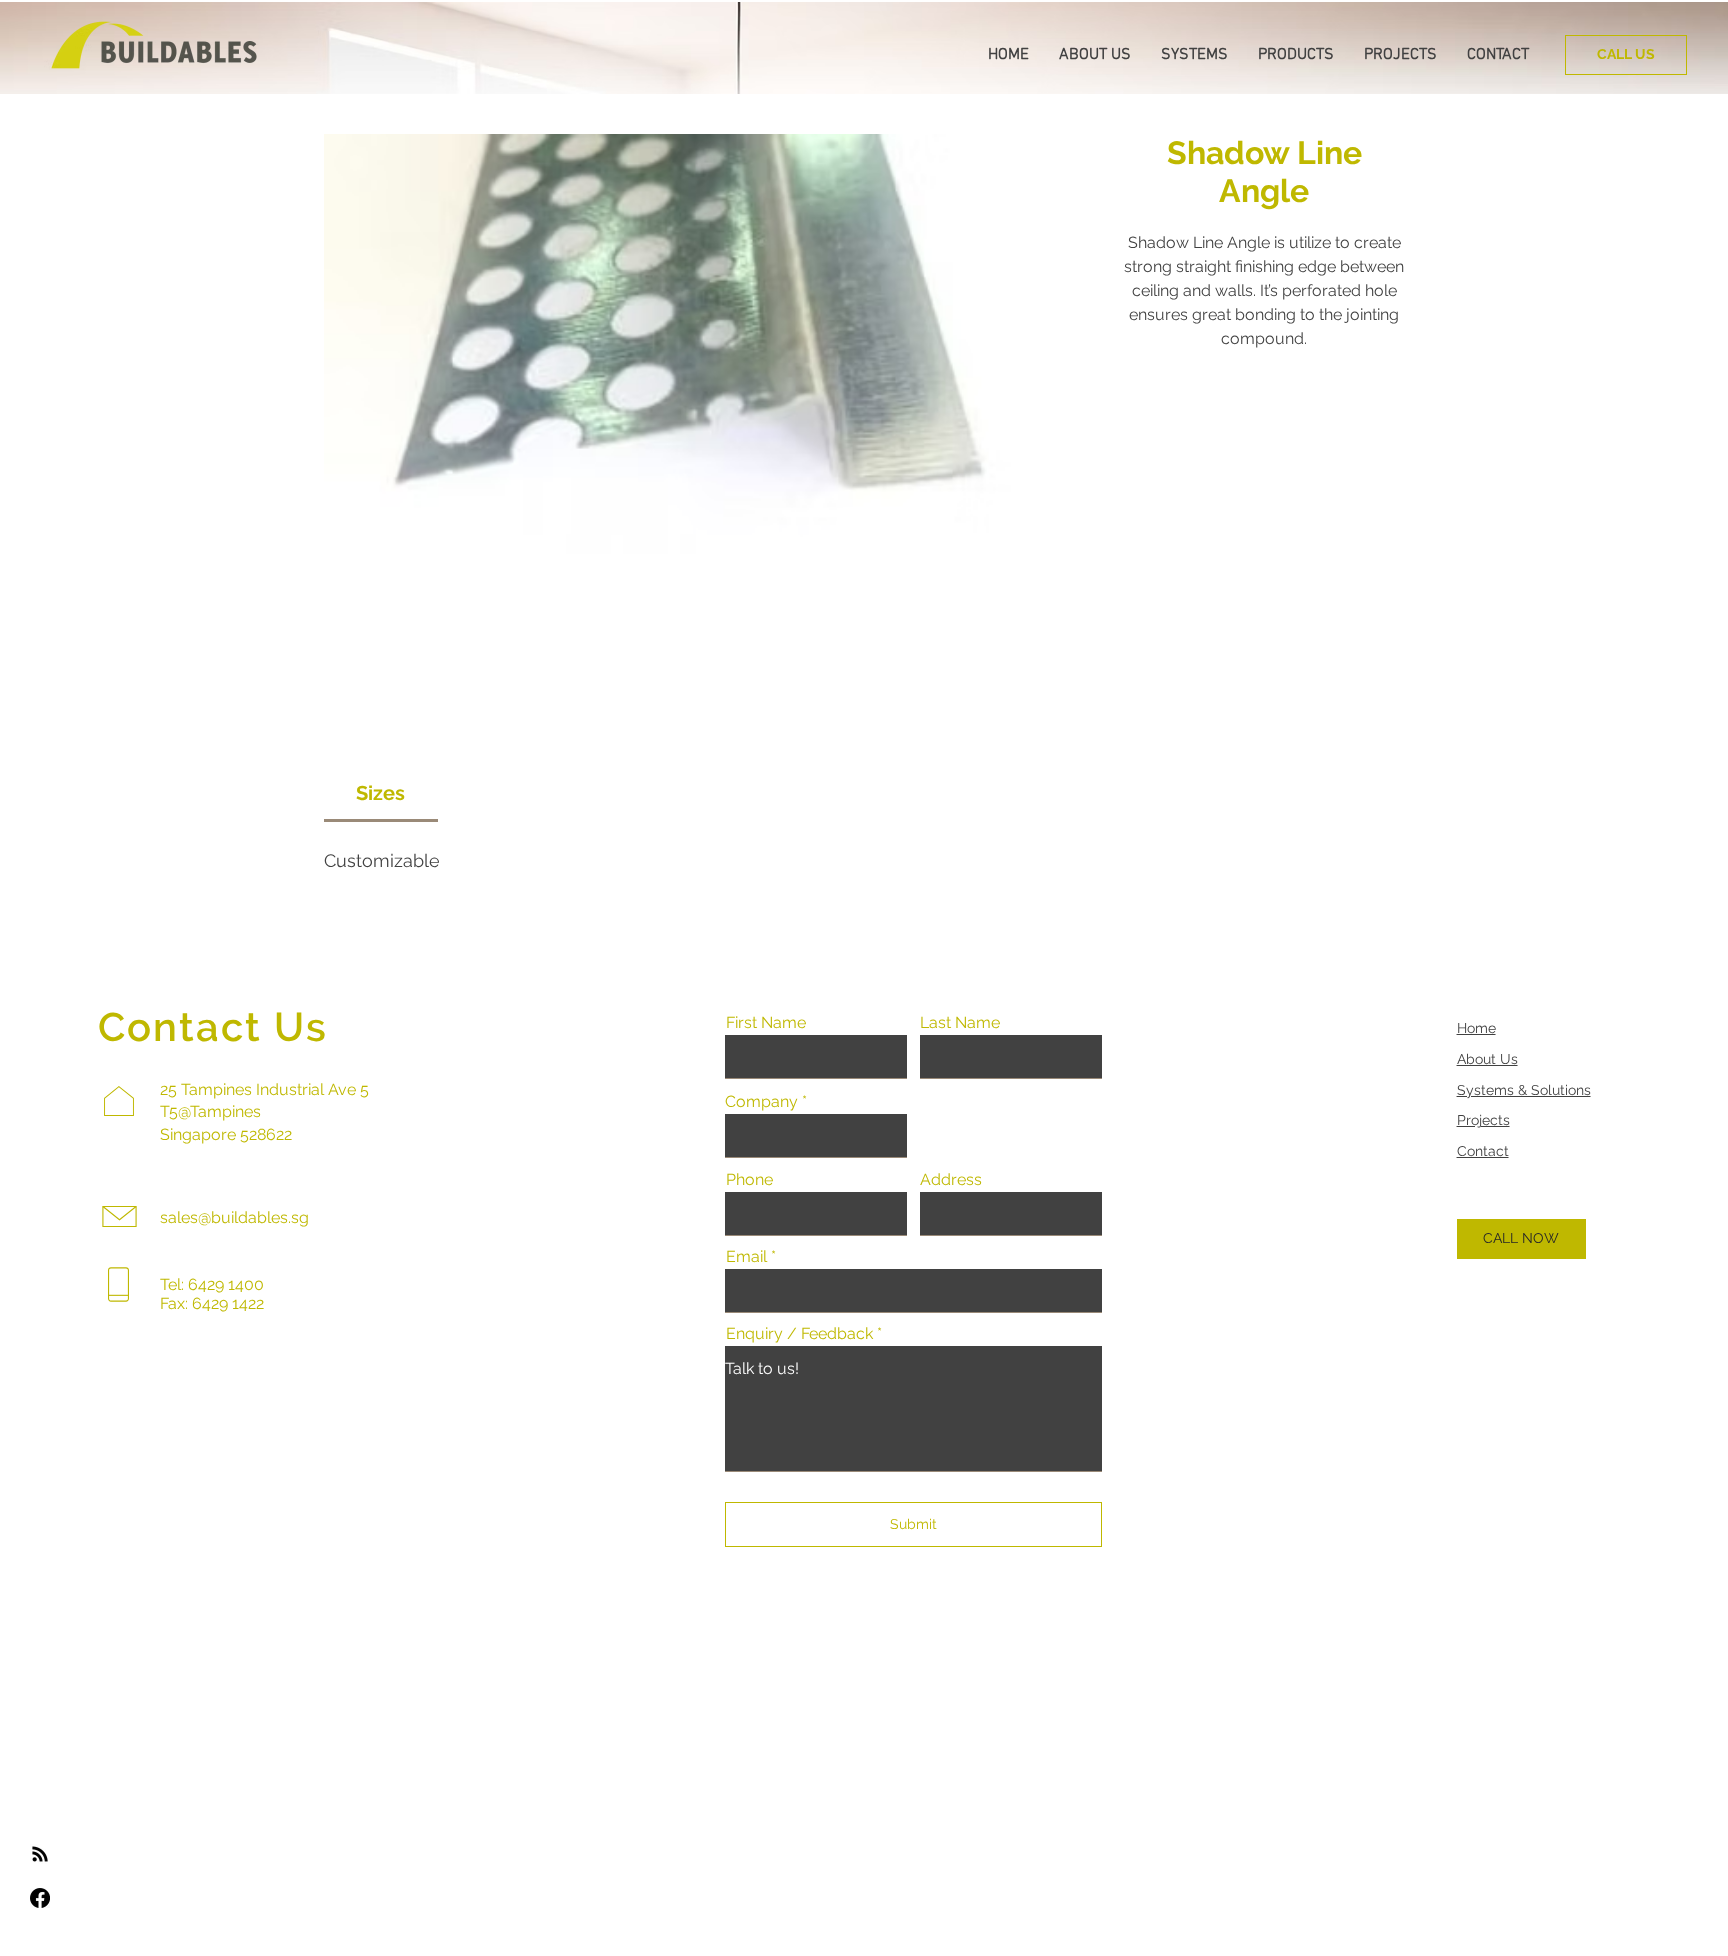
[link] (380, 793)
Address (951, 1180)
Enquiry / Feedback (799, 1334)
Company (761, 1102)
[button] (1095, 55)
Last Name (960, 1023)
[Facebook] (40, 1898)
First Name (766, 1023)
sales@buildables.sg (234, 1217)
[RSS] (40, 1854)
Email (746, 1257)
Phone (749, 1180)
